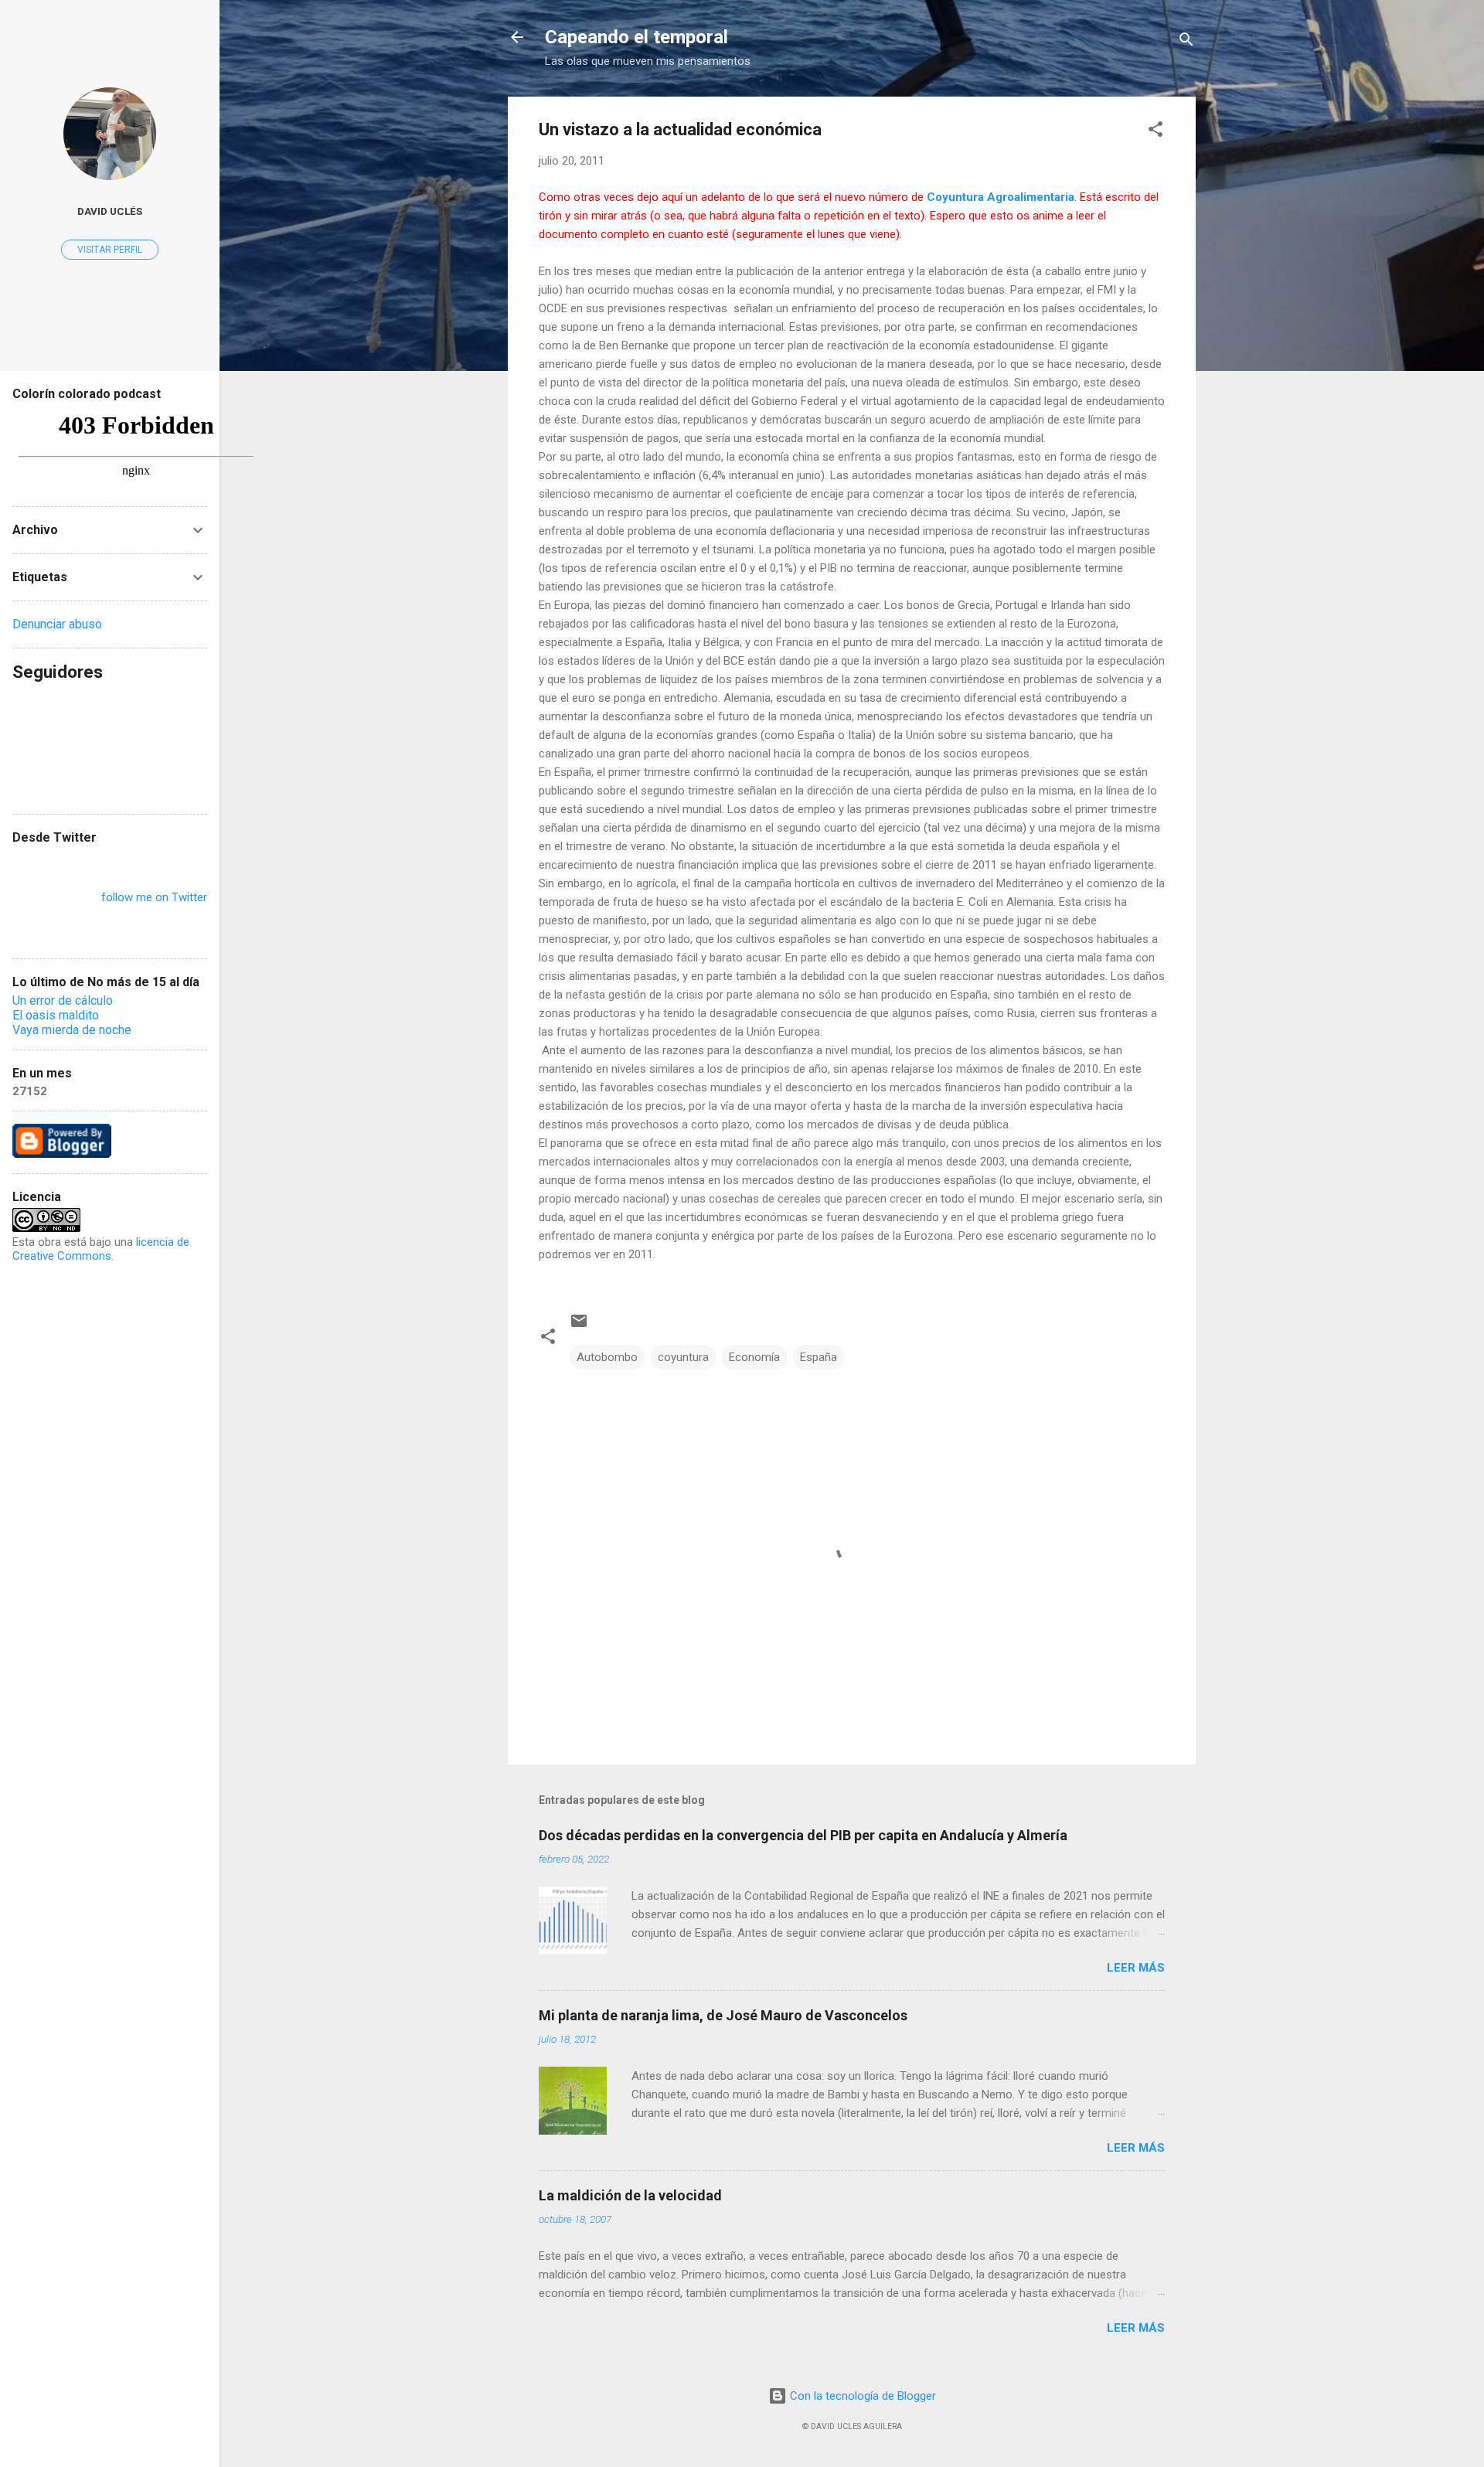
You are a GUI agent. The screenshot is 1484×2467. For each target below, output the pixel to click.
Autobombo (607, 1357)
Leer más (1136, 1968)
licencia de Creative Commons (101, 1249)
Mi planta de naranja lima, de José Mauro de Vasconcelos (723, 2015)
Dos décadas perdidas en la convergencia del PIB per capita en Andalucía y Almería (803, 1835)
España (819, 1357)
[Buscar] (1186, 42)
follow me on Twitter (154, 897)
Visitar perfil (110, 250)
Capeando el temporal (636, 37)
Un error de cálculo (63, 1000)
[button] (1156, 132)
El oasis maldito (56, 1015)
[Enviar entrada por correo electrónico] (579, 1326)
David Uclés (110, 211)
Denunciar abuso (57, 624)
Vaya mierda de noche (72, 1030)
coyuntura (683, 1357)
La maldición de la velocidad (630, 2195)
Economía (754, 1357)
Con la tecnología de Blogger (861, 2396)
